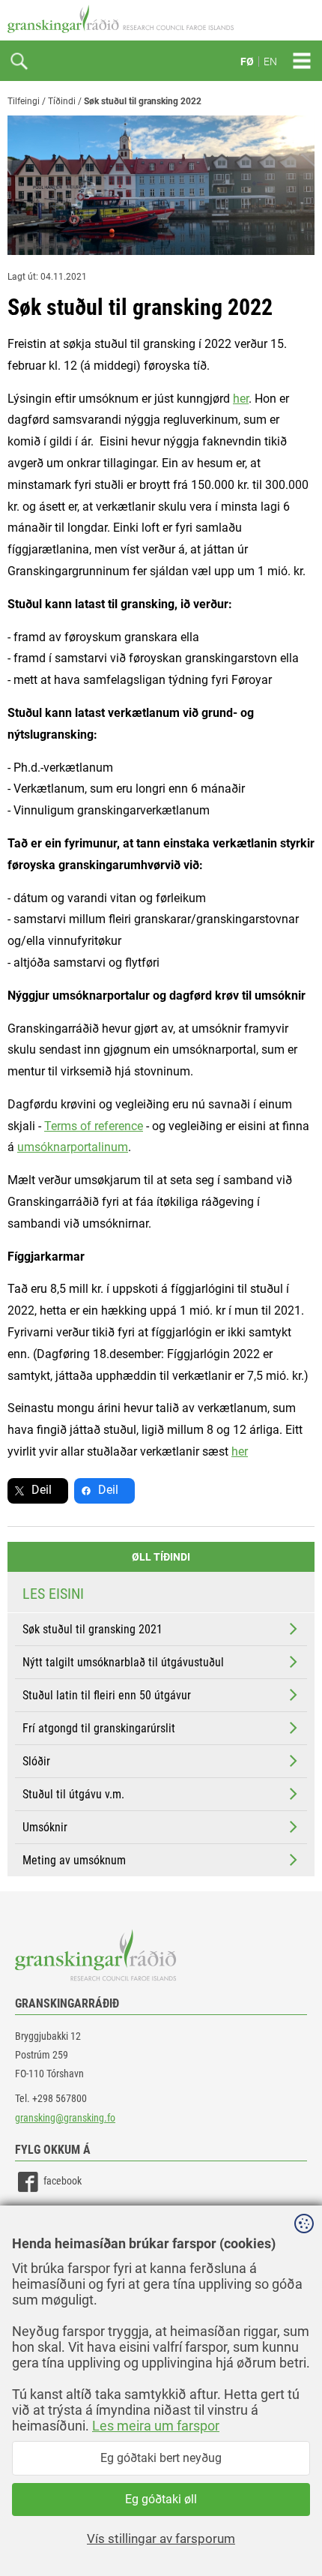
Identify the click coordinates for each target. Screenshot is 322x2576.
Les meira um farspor (156, 2426)
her (241, 399)
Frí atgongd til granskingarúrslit (99, 1728)
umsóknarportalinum (73, 1147)
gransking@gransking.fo (65, 2118)
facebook (63, 2181)
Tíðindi (62, 101)
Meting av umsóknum (74, 1860)
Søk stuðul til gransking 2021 (92, 1629)
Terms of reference (94, 1126)
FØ (247, 61)
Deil (42, 1490)
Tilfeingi (24, 101)
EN (270, 61)
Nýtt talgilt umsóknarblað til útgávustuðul (123, 1662)
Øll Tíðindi (161, 1557)
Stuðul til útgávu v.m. (73, 1794)
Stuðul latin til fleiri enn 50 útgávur (107, 1695)
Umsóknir (45, 1827)
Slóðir (36, 1761)
